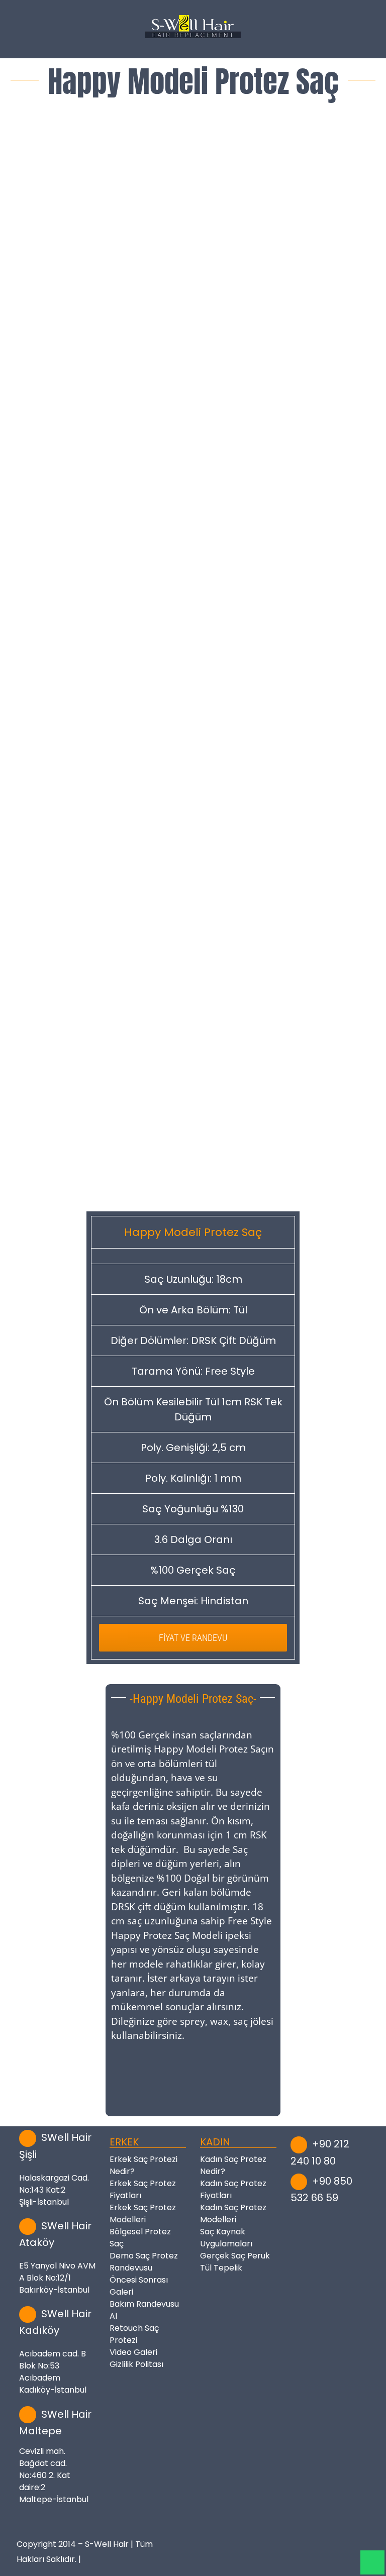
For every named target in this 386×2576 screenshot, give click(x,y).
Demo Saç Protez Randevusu (144, 2262)
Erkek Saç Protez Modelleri (143, 2213)
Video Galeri (133, 2352)
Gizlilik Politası (136, 2364)
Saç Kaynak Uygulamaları (226, 2238)
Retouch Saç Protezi (134, 2334)
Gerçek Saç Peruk (235, 2256)
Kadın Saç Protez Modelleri (233, 2213)
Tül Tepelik (221, 2268)
